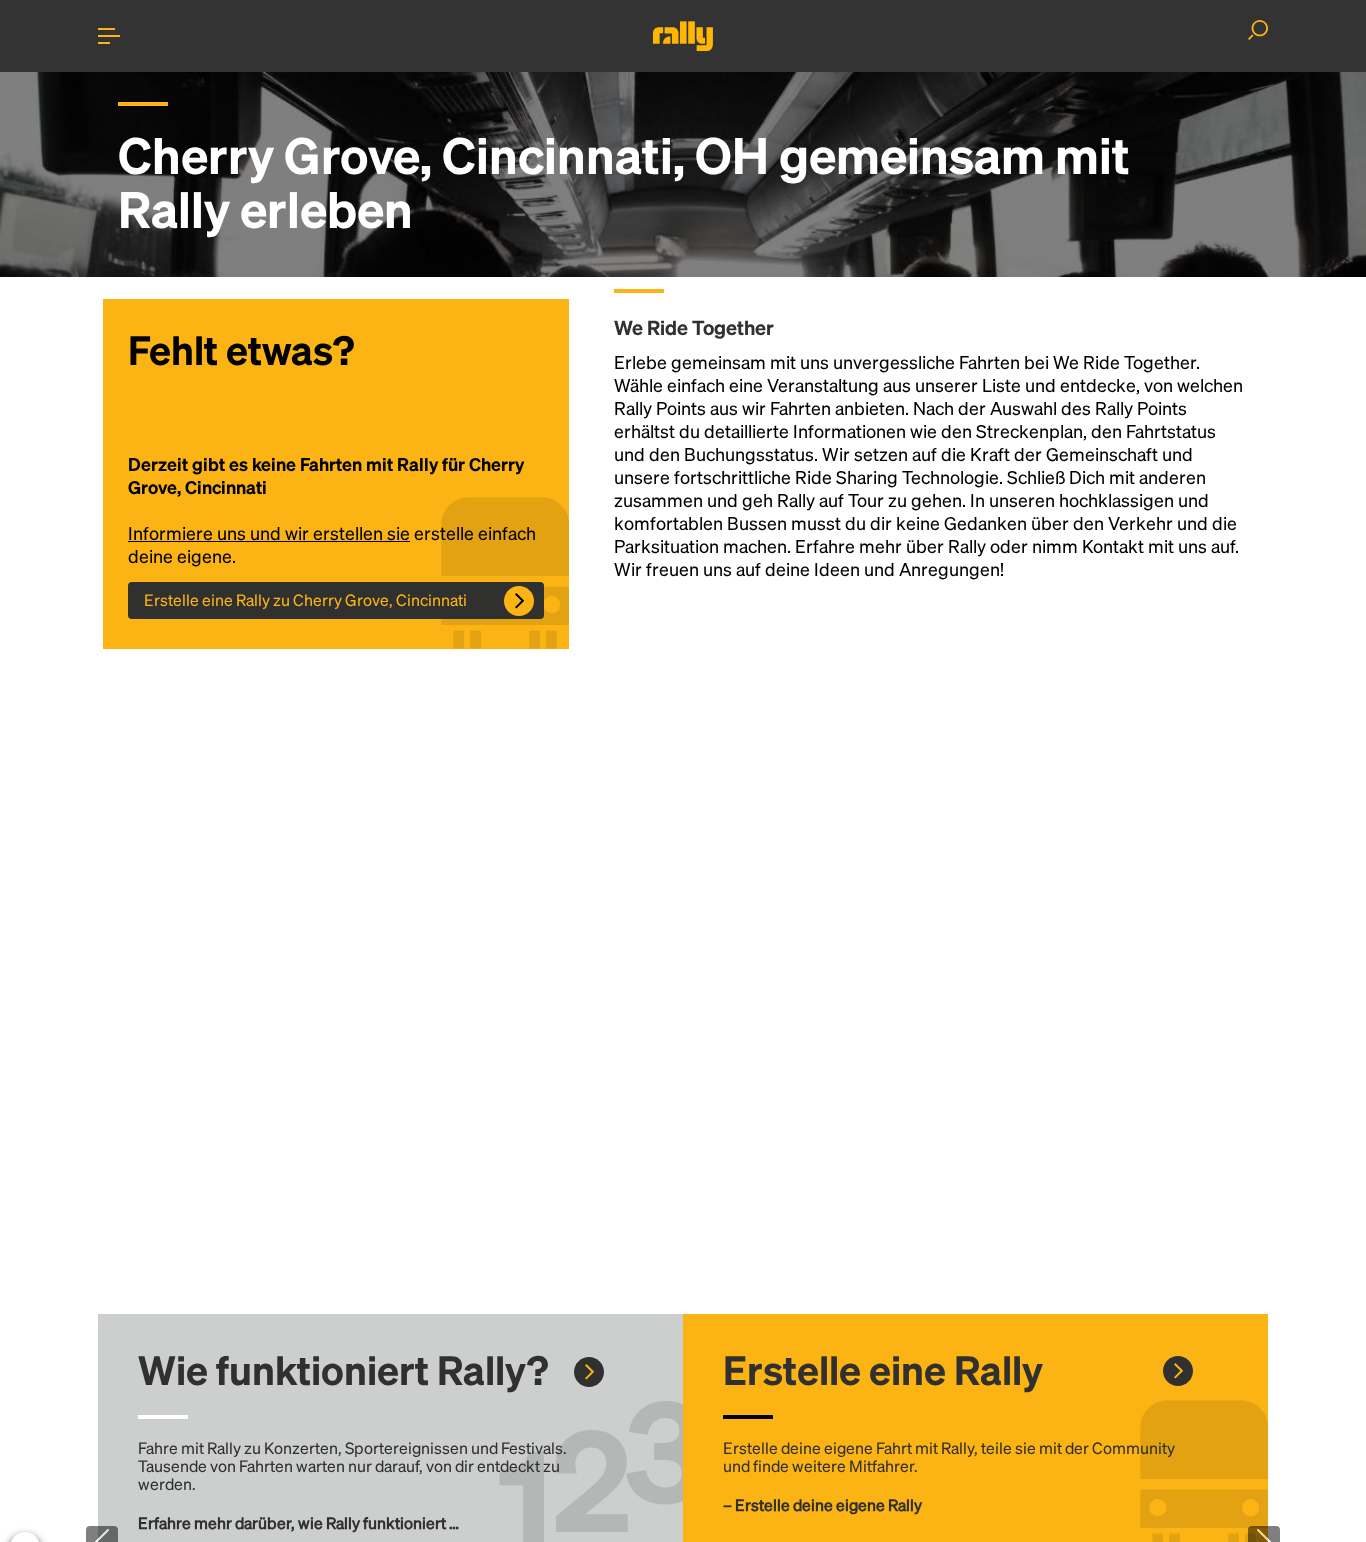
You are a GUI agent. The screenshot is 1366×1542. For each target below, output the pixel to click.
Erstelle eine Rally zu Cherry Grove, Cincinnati (305, 599)
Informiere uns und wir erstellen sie (269, 532)
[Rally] (683, 36)
